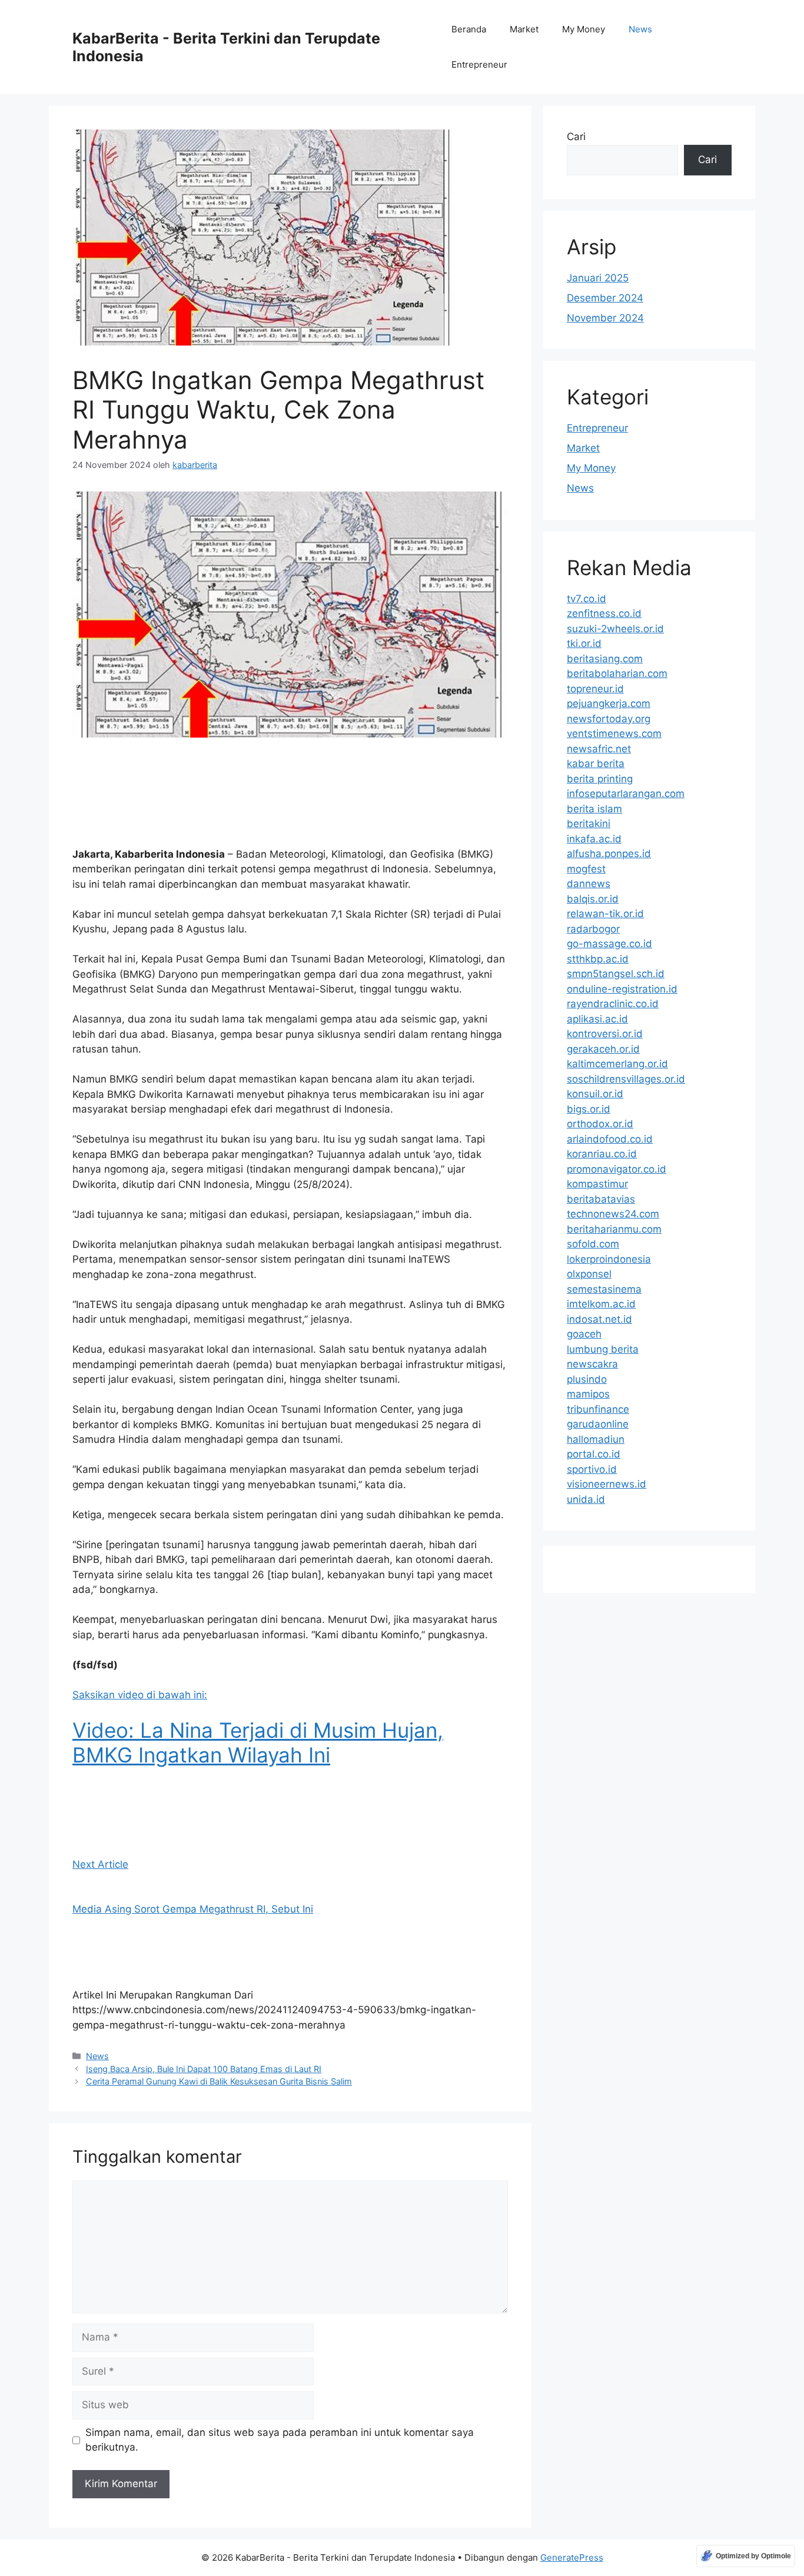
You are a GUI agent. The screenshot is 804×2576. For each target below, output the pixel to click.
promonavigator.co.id (617, 1169)
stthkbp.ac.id (598, 959)
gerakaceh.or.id (603, 1049)
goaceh (584, 1334)
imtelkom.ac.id (601, 1304)
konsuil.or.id (595, 1094)
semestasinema (604, 1289)
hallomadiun (596, 1439)
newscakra (592, 1364)
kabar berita (596, 763)
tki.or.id (584, 643)
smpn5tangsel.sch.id (616, 974)
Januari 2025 (598, 278)
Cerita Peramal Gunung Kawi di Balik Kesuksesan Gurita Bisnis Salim (219, 2081)
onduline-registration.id (622, 989)
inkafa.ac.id (594, 839)
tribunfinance (598, 1409)
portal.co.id (594, 1454)
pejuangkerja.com (609, 703)
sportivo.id (592, 1469)
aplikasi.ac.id (597, 1019)
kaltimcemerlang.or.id (617, 1064)
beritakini (589, 824)
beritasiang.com (605, 659)
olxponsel (589, 1274)
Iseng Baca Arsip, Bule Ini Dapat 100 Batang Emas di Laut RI (204, 2069)
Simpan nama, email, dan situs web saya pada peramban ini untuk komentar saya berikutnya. (280, 2440)
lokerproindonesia (609, 1259)
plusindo (587, 1379)
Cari (576, 137)
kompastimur (597, 1184)
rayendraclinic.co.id (613, 1004)
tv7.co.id (587, 599)
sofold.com (593, 1244)
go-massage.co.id (609, 944)
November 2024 (605, 318)
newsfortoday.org (609, 719)
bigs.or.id (589, 1109)
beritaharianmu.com (614, 1229)
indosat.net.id (599, 1319)
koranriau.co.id (602, 1154)
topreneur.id (595, 689)
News (640, 29)
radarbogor (593, 929)
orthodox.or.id (600, 1124)
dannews (589, 884)
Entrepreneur (479, 64)
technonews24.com (613, 1214)
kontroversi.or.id (605, 1034)
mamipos (588, 1394)
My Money (584, 29)
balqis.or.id (593, 899)
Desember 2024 (605, 298)
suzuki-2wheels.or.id (615, 629)
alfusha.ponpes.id (609, 854)
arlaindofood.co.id (610, 1139)
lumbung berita (603, 1349)
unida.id (586, 1499)
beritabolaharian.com (617, 673)
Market (524, 29)
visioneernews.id (607, 1484)
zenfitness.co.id (604, 613)
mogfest (586, 869)
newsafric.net (599, 749)
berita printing (600, 779)
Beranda (469, 29)
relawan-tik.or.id (605, 914)
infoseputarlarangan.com (626, 794)
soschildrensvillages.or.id (626, 1079)
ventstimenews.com (614, 733)
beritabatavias (601, 1199)
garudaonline (598, 1424)
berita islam (594, 809)
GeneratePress (572, 2557)
